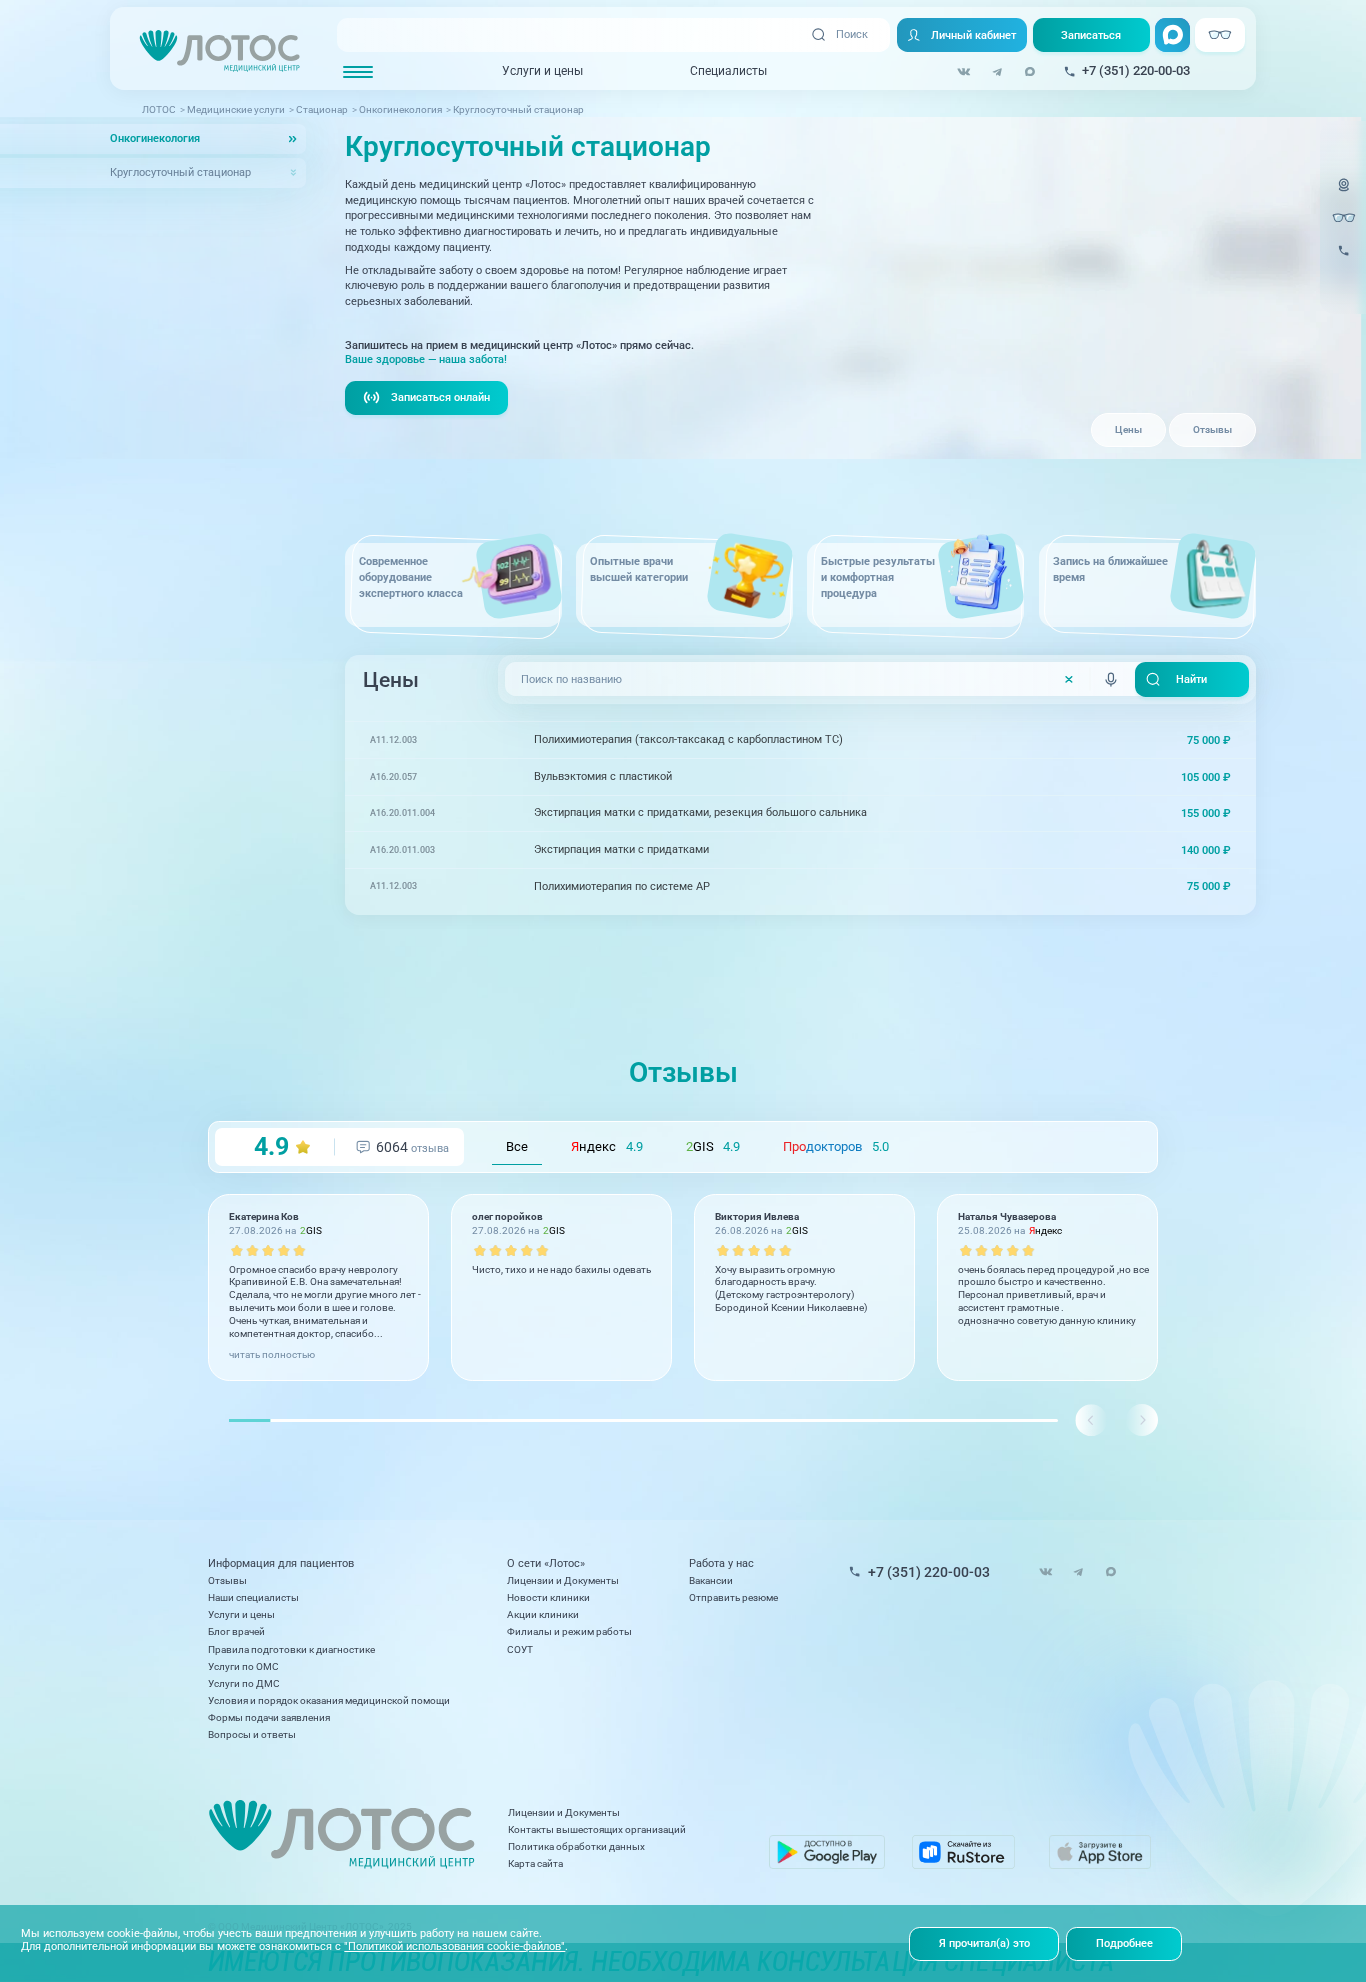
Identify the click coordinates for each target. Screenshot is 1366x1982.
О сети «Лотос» (546, 1564)
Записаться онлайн (440, 397)
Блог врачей (236, 1631)
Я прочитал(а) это (984, 1943)
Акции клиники (543, 1614)
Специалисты (728, 71)
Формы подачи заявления (269, 1717)
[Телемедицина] (1344, 194)
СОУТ (520, 1649)
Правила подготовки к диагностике (291, 1649)
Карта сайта (535, 1863)
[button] (1142, 1420)
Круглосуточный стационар (180, 172)
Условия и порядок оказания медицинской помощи (329, 1700)
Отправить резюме (733, 1597)
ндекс (607, 1146)
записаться (1190, 740)
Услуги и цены (542, 71)
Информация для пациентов (281, 1564)
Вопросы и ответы (252, 1734)
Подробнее (1124, 1943)
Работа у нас (721, 1564)
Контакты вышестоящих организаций (597, 1829)
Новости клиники (548, 1597)
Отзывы (1212, 429)
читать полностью (272, 1354)
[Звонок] (1344, 259)
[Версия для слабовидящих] (1344, 218)
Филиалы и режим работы (569, 1631)
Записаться (1091, 35)
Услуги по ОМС (243, 1666)
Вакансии (711, 1580)
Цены (1128, 429)
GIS (713, 1146)
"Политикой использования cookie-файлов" (454, 1946)
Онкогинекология (155, 138)
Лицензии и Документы (563, 1580)
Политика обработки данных (576, 1846)
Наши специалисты (253, 1597)
